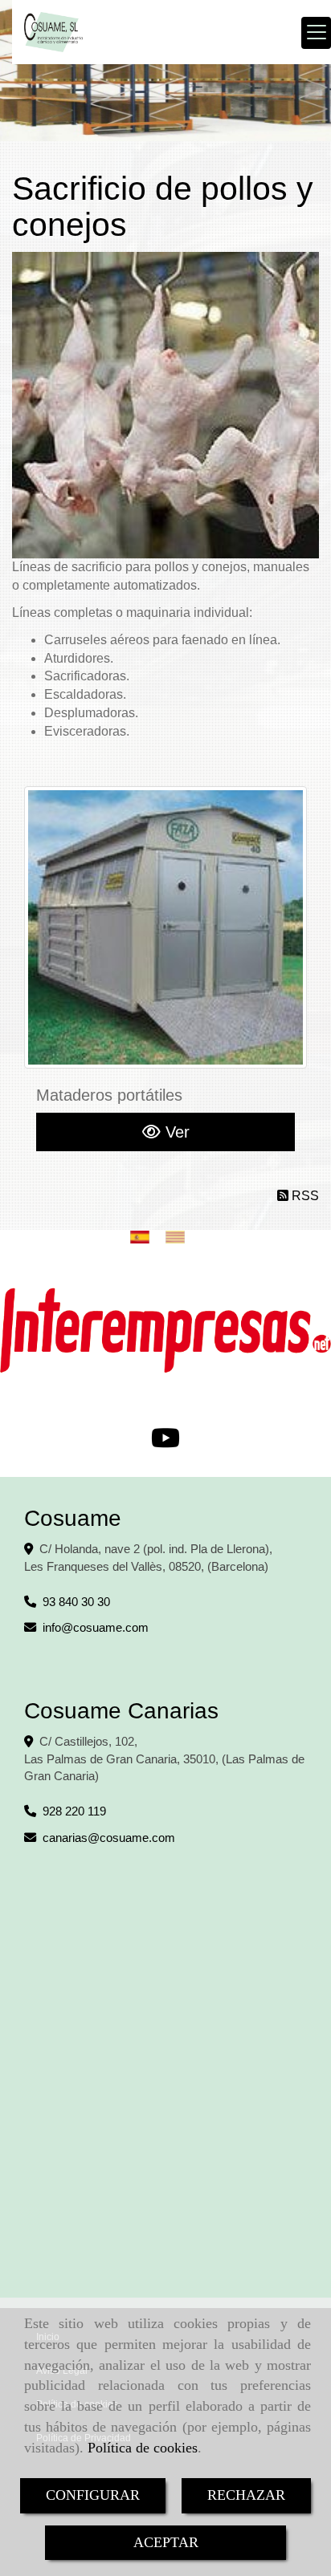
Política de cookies (143, 2448)
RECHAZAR (246, 2495)
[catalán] (179, 1237)
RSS (304, 1196)
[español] (144, 1237)
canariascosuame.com (109, 1838)
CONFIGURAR (93, 2495)
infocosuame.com (96, 1627)
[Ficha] (165, 927)
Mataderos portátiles (109, 1095)
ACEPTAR (166, 2542)
